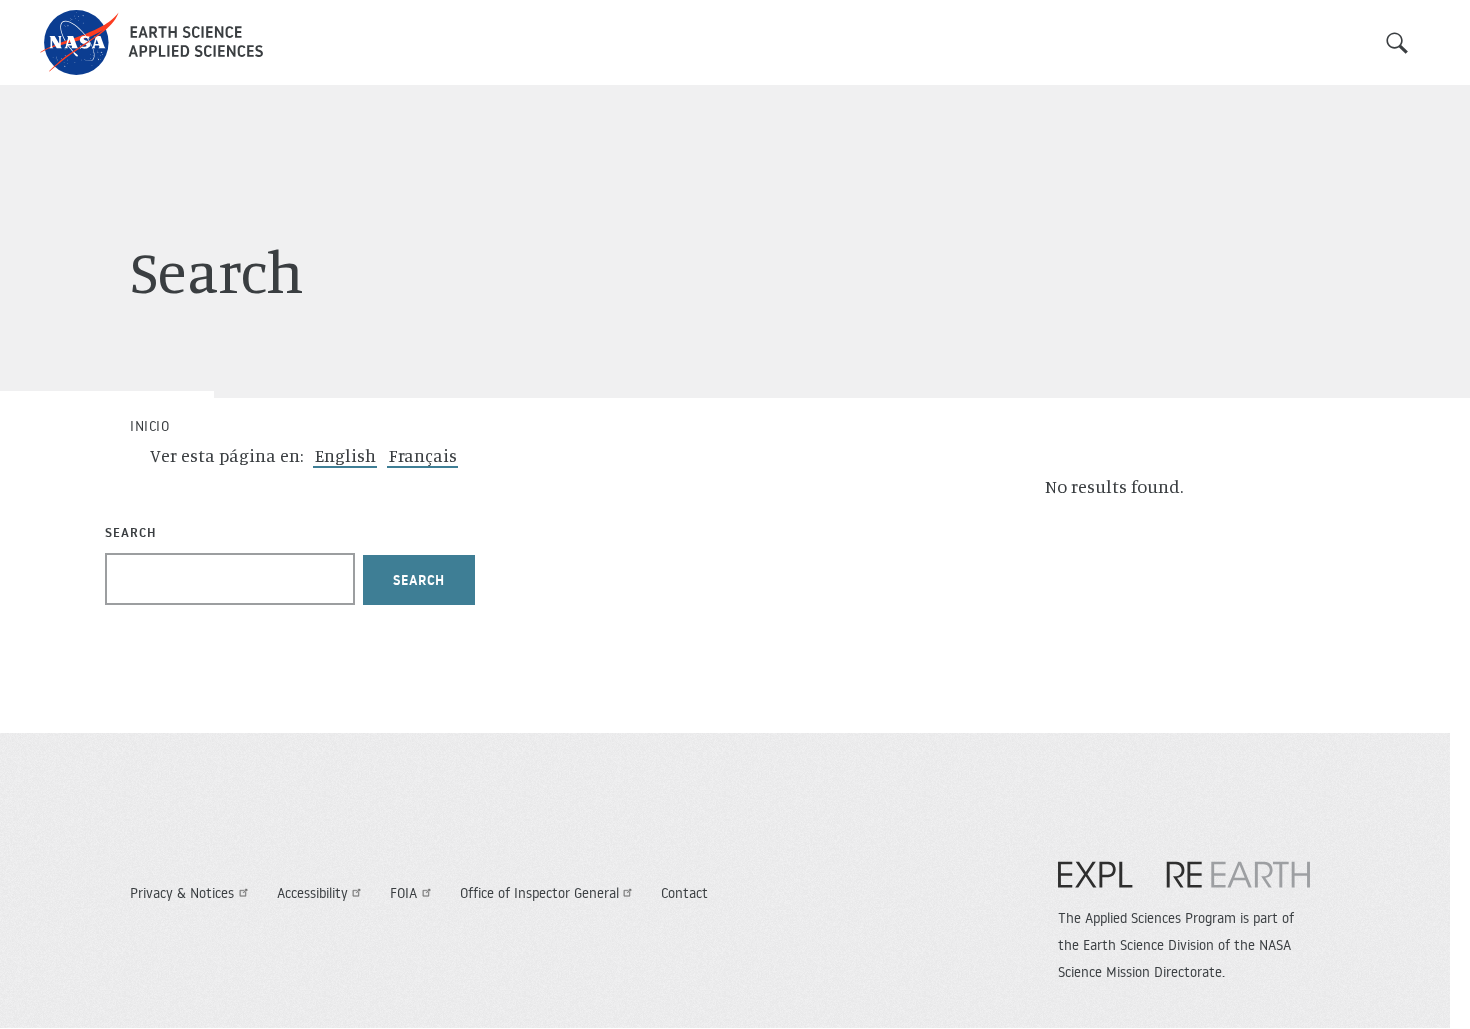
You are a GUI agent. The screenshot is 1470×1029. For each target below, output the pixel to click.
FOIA (403, 893)
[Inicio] (151, 42)
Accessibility (312, 893)
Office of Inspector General (539, 893)
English (345, 455)
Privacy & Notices (182, 893)
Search (1397, 43)
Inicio (149, 426)
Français (423, 455)
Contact (684, 893)
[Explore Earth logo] (1184, 885)
